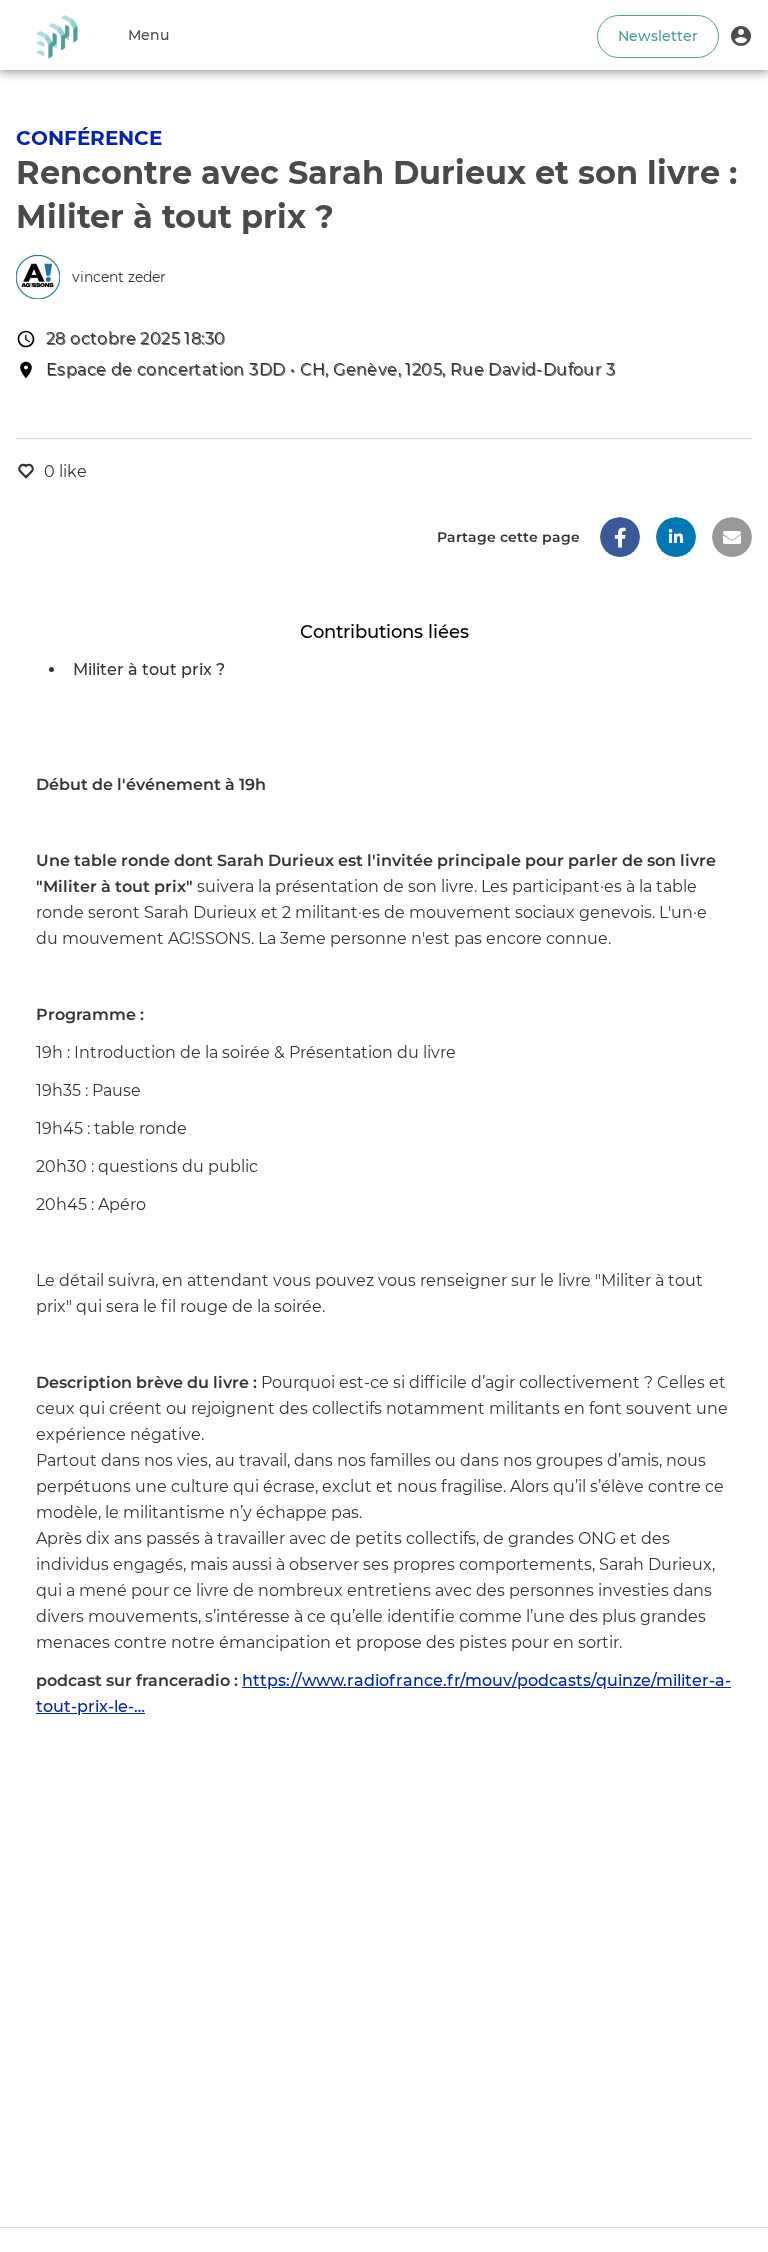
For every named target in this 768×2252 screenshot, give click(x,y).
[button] (741, 35)
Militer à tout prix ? (149, 669)
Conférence (89, 138)
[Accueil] (56, 35)
